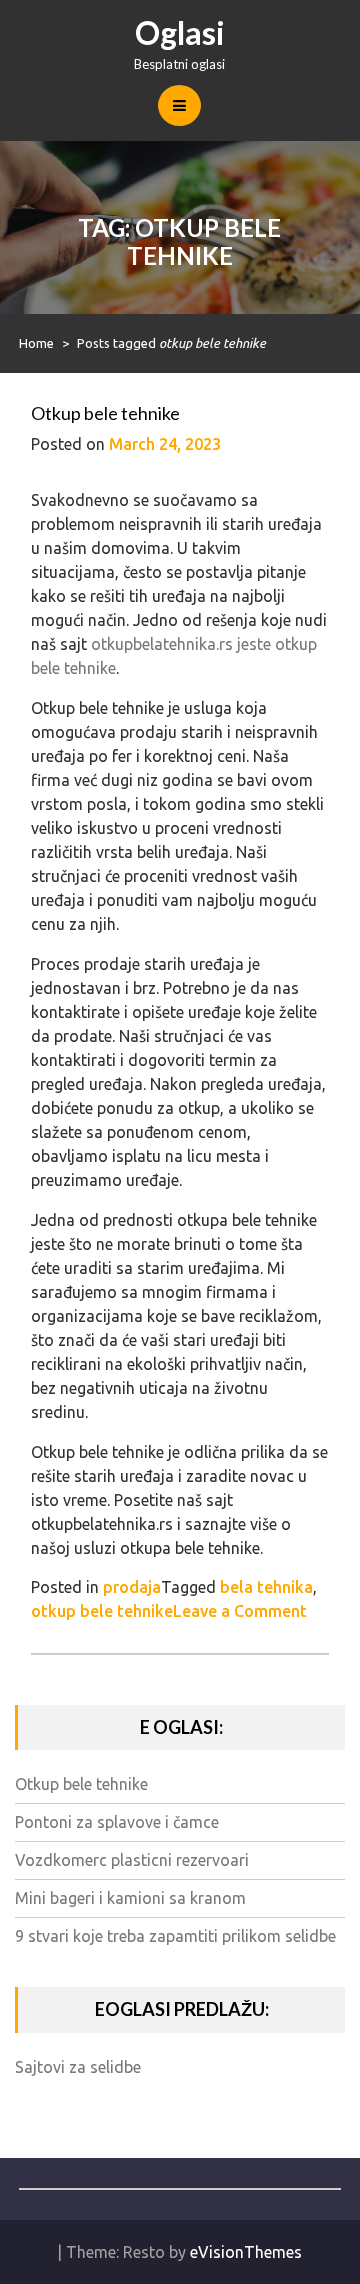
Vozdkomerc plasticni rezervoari (132, 1860)
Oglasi (180, 32)
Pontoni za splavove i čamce (117, 1822)
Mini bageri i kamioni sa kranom (130, 1898)
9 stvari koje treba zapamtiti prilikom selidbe (175, 1936)
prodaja (132, 1587)
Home (36, 343)
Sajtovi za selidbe (78, 2067)
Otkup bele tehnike (105, 413)
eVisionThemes (246, 2252)
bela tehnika (266, 1587)
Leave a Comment (240, 1611)
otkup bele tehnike (102, 1611)
